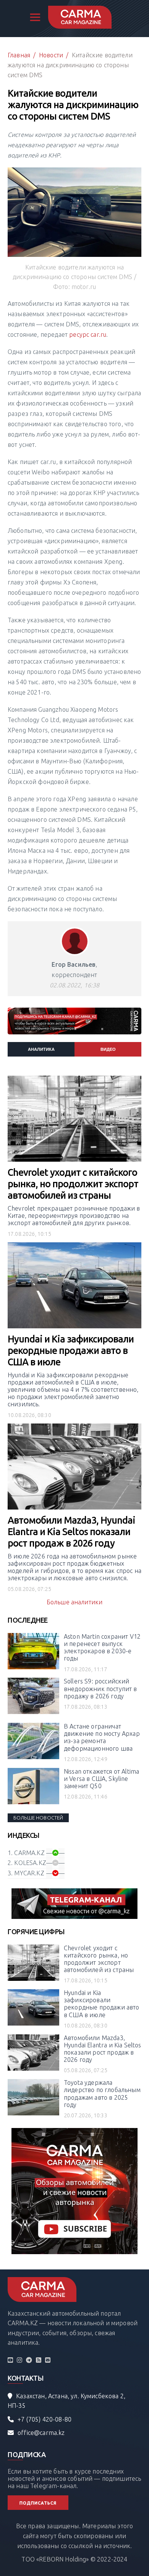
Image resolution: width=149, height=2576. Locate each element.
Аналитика (41, 1049)
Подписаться (38, 2503)
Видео (108, 1049)
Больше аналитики (75, 1602)
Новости (51, 55)
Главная (19, 55)
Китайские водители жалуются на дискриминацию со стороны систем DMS (70, 65)
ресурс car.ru (88, 334)
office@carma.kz (41, 2433)
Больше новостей (38, 1818)
